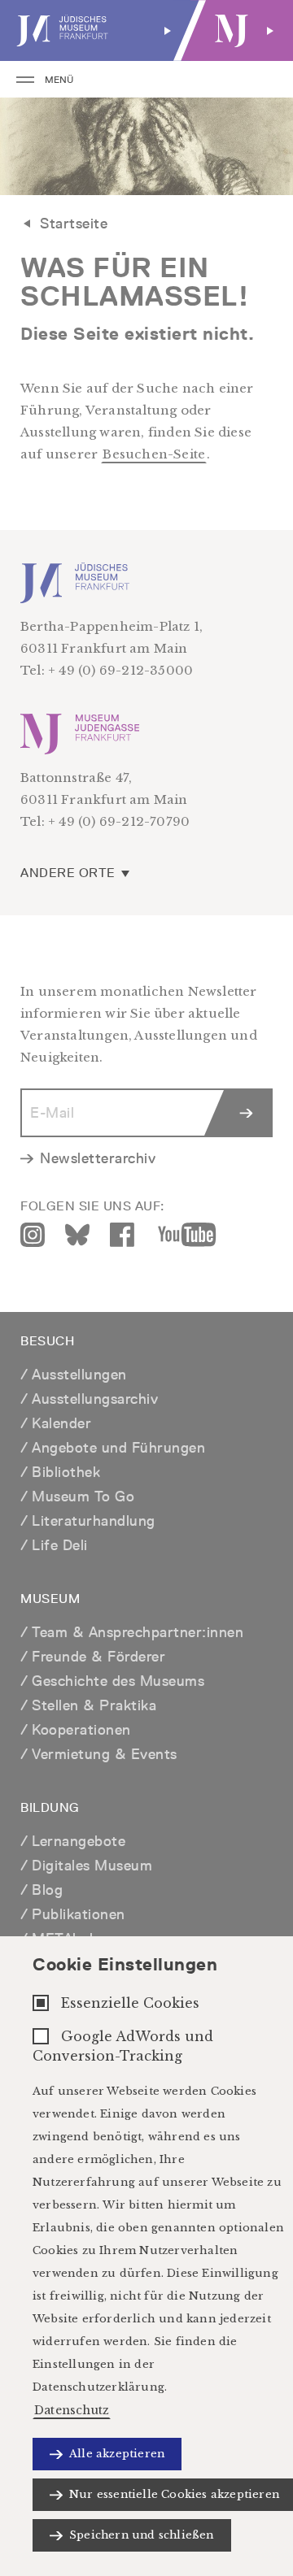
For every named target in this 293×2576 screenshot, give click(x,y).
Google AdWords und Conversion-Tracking (123, 2046)
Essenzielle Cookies (130, 2003)
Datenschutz (72, 2410)
